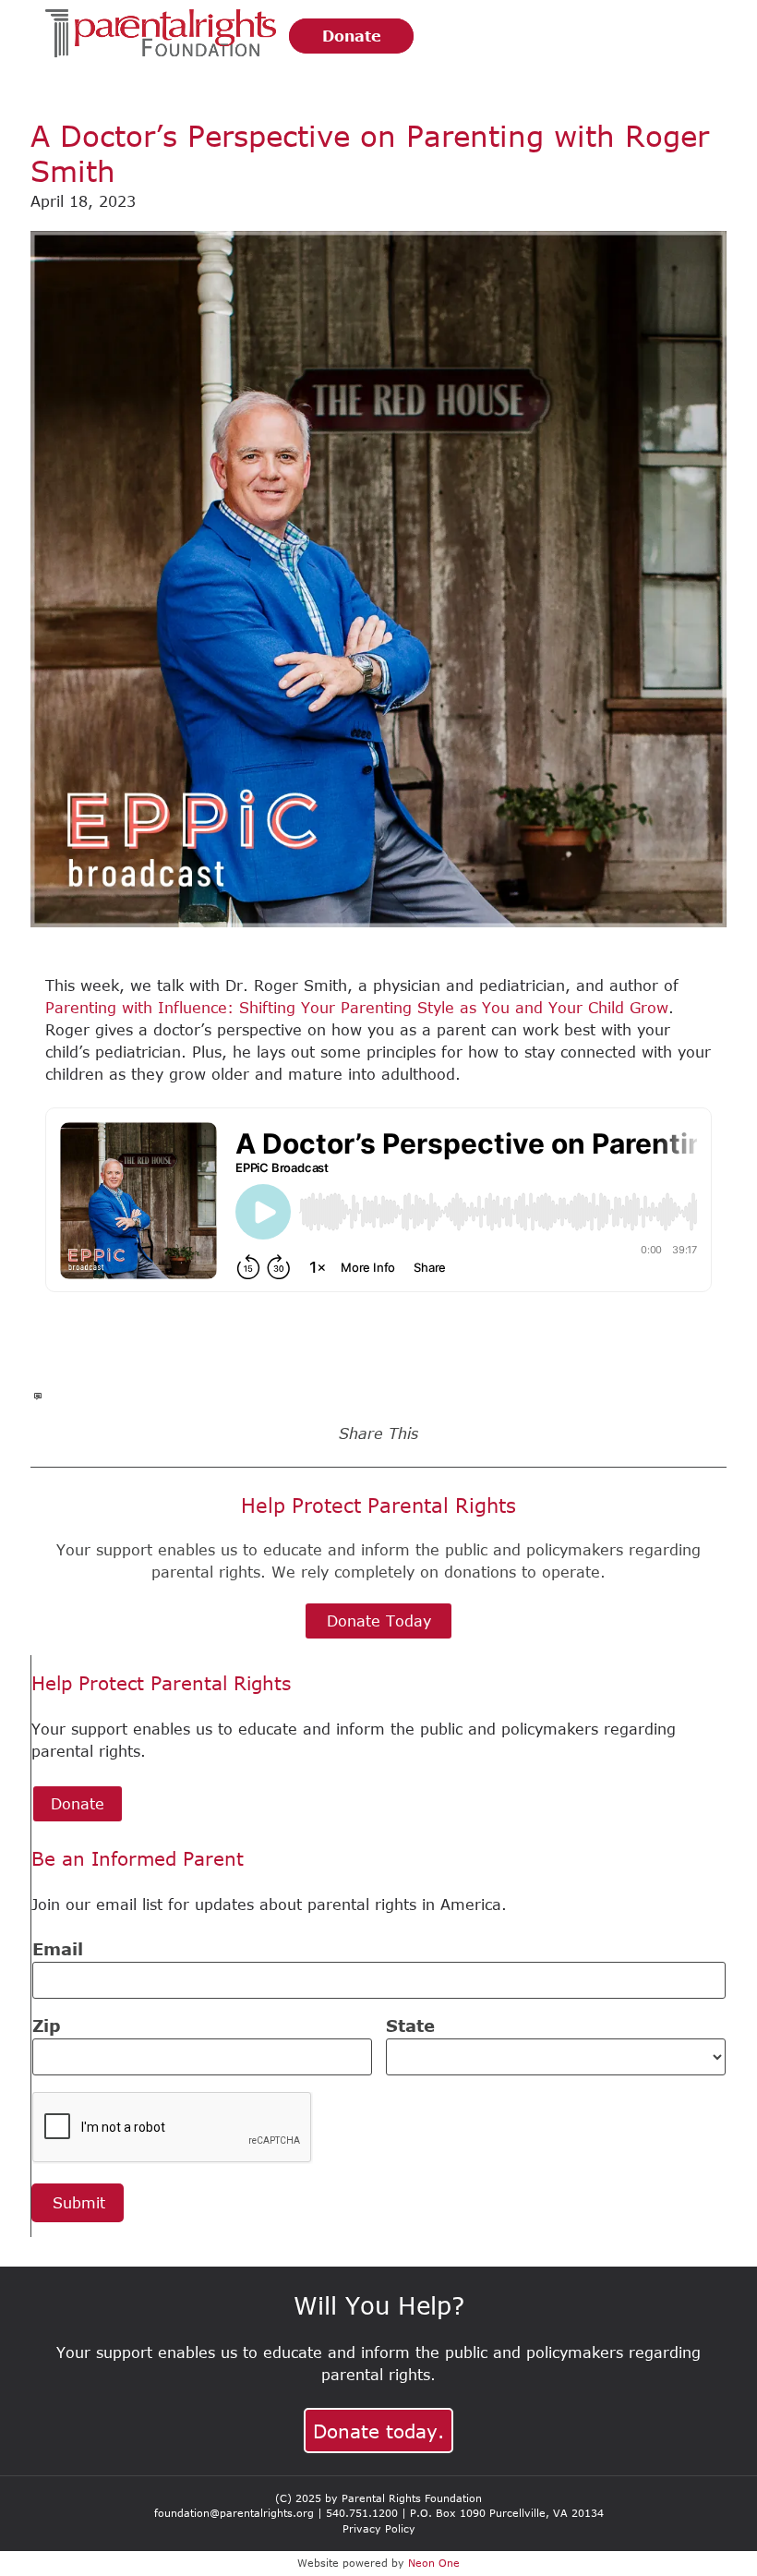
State (410, 2026)
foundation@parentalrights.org (234, 2513)
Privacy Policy (379, 2528)
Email (58, 1949)
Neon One (434, 2563)
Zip (47, 2026)
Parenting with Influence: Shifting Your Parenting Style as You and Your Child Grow (357, 1008)
